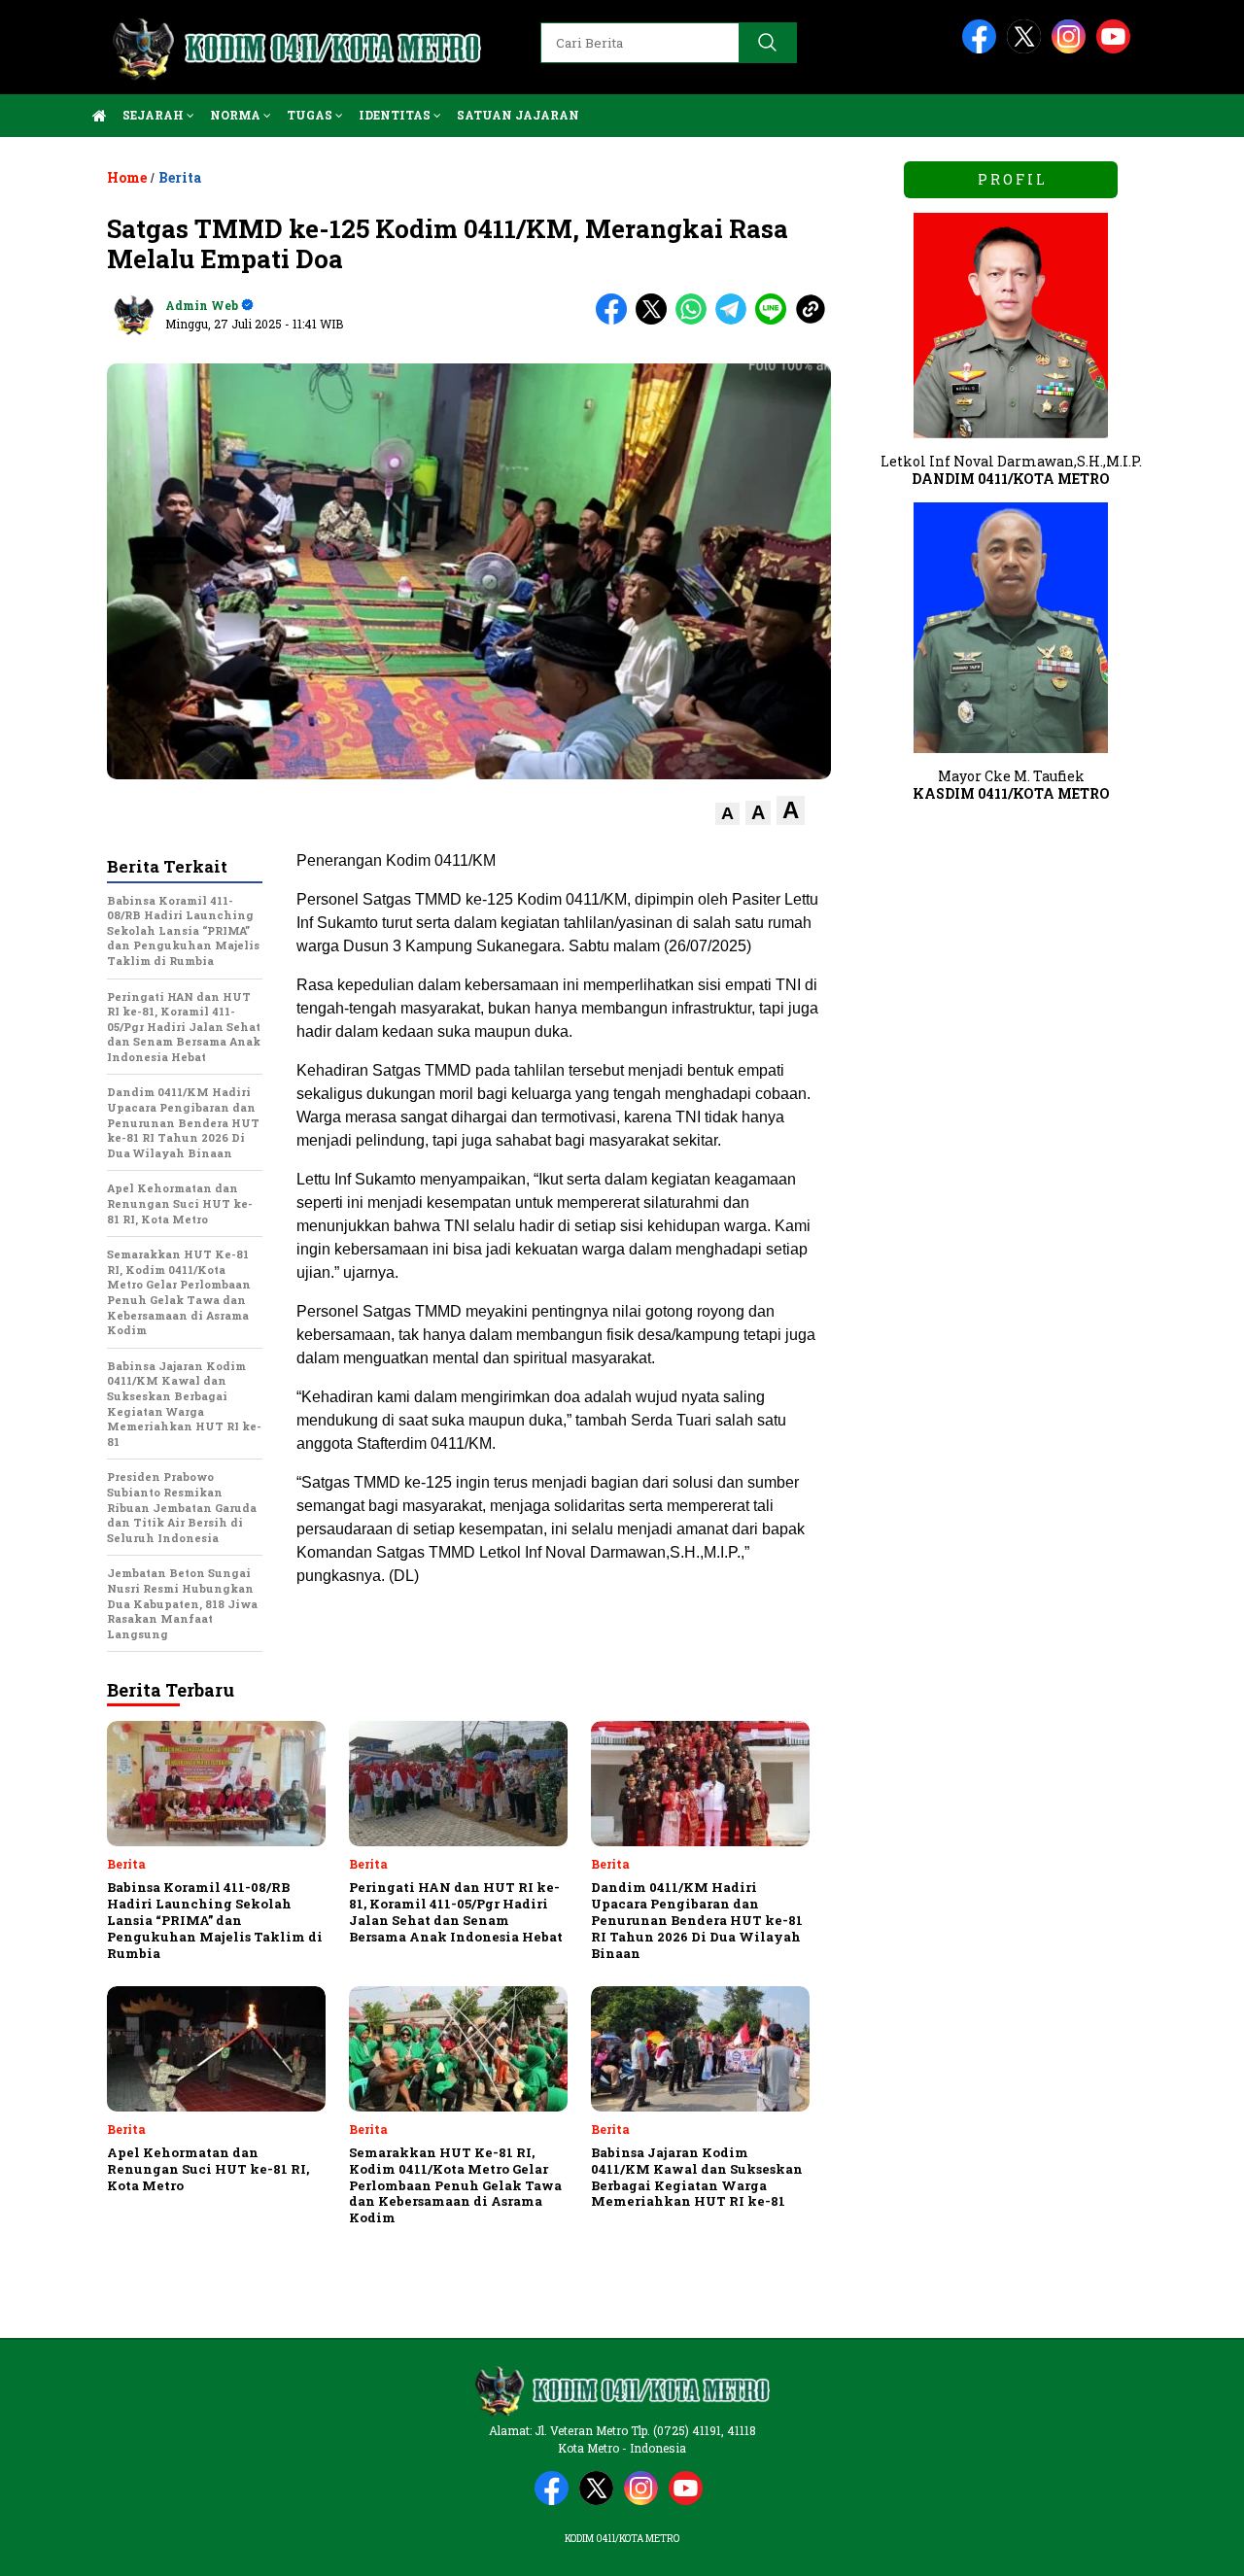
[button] (727, 814)
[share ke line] (775, 320)
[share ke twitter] (656, 320)
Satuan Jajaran (518, 115)
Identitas (396, 115)
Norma (237, 115)
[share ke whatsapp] (695, 320)
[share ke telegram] (735, 320)
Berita (180, 177)
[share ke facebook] (616, 320)
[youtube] (1117, 49)
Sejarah (155, 115)
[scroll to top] (1191, 2546)
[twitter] (1027, 49)
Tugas (311, 115)
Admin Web (202, 305)
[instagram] (1072, 49)
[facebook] (983, 49)
